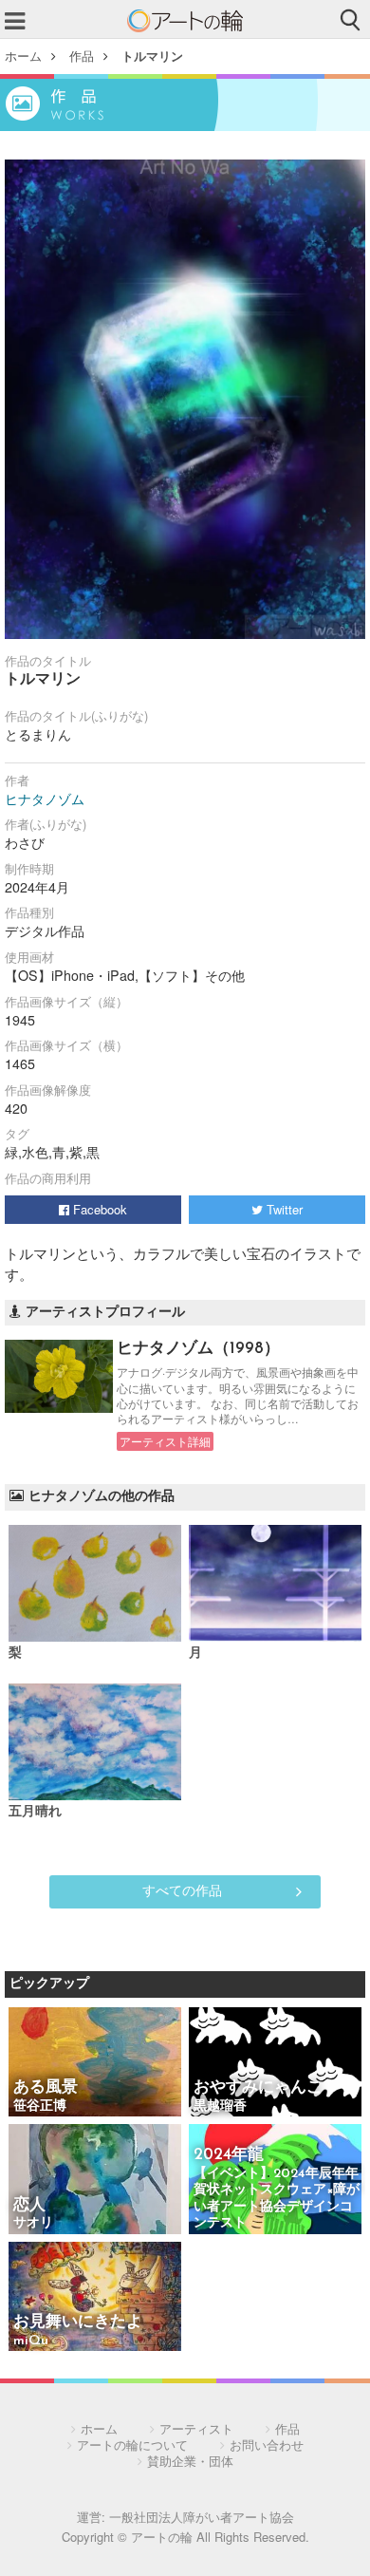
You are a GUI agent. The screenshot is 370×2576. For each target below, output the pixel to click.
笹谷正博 (40, 2106)
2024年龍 (229, 2155)
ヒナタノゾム (45, 799)
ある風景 (46, 2087)
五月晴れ (35, 1812)
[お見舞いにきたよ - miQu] (95, 2298)
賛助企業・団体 (190, 2461)
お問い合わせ (267, 2444)
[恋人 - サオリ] (95, 2181)
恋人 (29, 2205)
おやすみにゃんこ (258, 2087)
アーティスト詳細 (165, 1441)
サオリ (33, 2223)
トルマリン (152, 56)
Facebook (98, 1209)
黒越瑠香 (220, 2106)
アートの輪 (185, 21)
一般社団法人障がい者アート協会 (202, 2517)
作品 (82, 56)
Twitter (283, 1209)
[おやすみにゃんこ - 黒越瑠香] (275, 2064)
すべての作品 (182, 1890)
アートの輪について (132, 2444)
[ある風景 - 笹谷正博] (95, 2064)
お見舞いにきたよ (78, 2322)
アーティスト (196, 2428)
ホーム (23, 56)
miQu (31, 2341)
